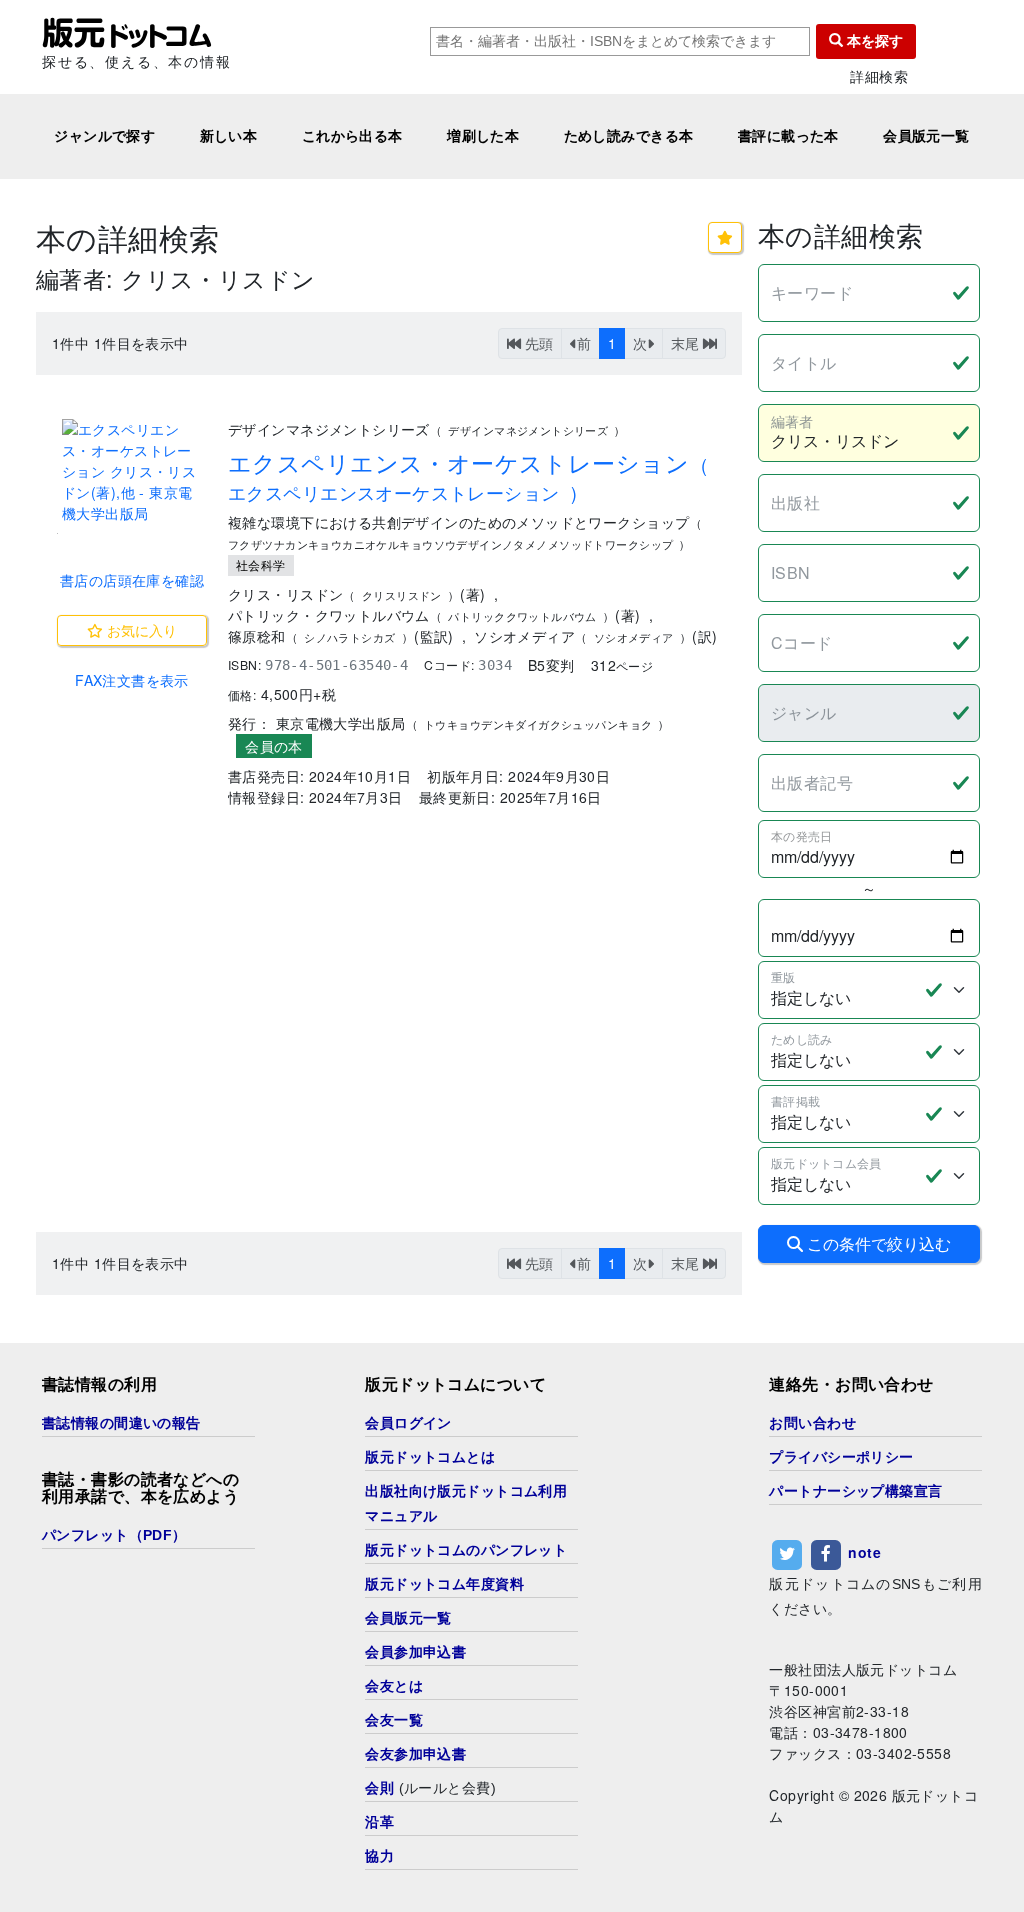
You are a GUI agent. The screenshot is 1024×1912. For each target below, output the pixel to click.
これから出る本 (352, 136)
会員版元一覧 (926, 136)
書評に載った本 (788, 136)
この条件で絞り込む (877, 1243)
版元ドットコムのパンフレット (466, 1550)
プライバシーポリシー (841, 1457)
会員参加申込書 (415, 1652)
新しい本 (229, 136)
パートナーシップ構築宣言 (855, 1491)
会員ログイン (408, 1423)
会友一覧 (394, 1720)
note (864, 1552)
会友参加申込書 (415, 1754)
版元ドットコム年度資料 (444, 1584)
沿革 (379, 1822)
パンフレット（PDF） (114, 1535)
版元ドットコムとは (430, 1457)
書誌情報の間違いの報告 (121, 1423)
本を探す (873, 41)
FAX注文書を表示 (132, 680)
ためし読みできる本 (629, 136)
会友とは (394, 1686)
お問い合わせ (812, 1423)
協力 (379, 1856)
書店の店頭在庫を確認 (132, 580)
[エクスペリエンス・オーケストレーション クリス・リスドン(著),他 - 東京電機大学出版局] (132, 471)
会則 (379, 1788)
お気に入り (140, 630)
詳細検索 (879, 76)
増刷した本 (483, 136)
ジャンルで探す (104, 136)
